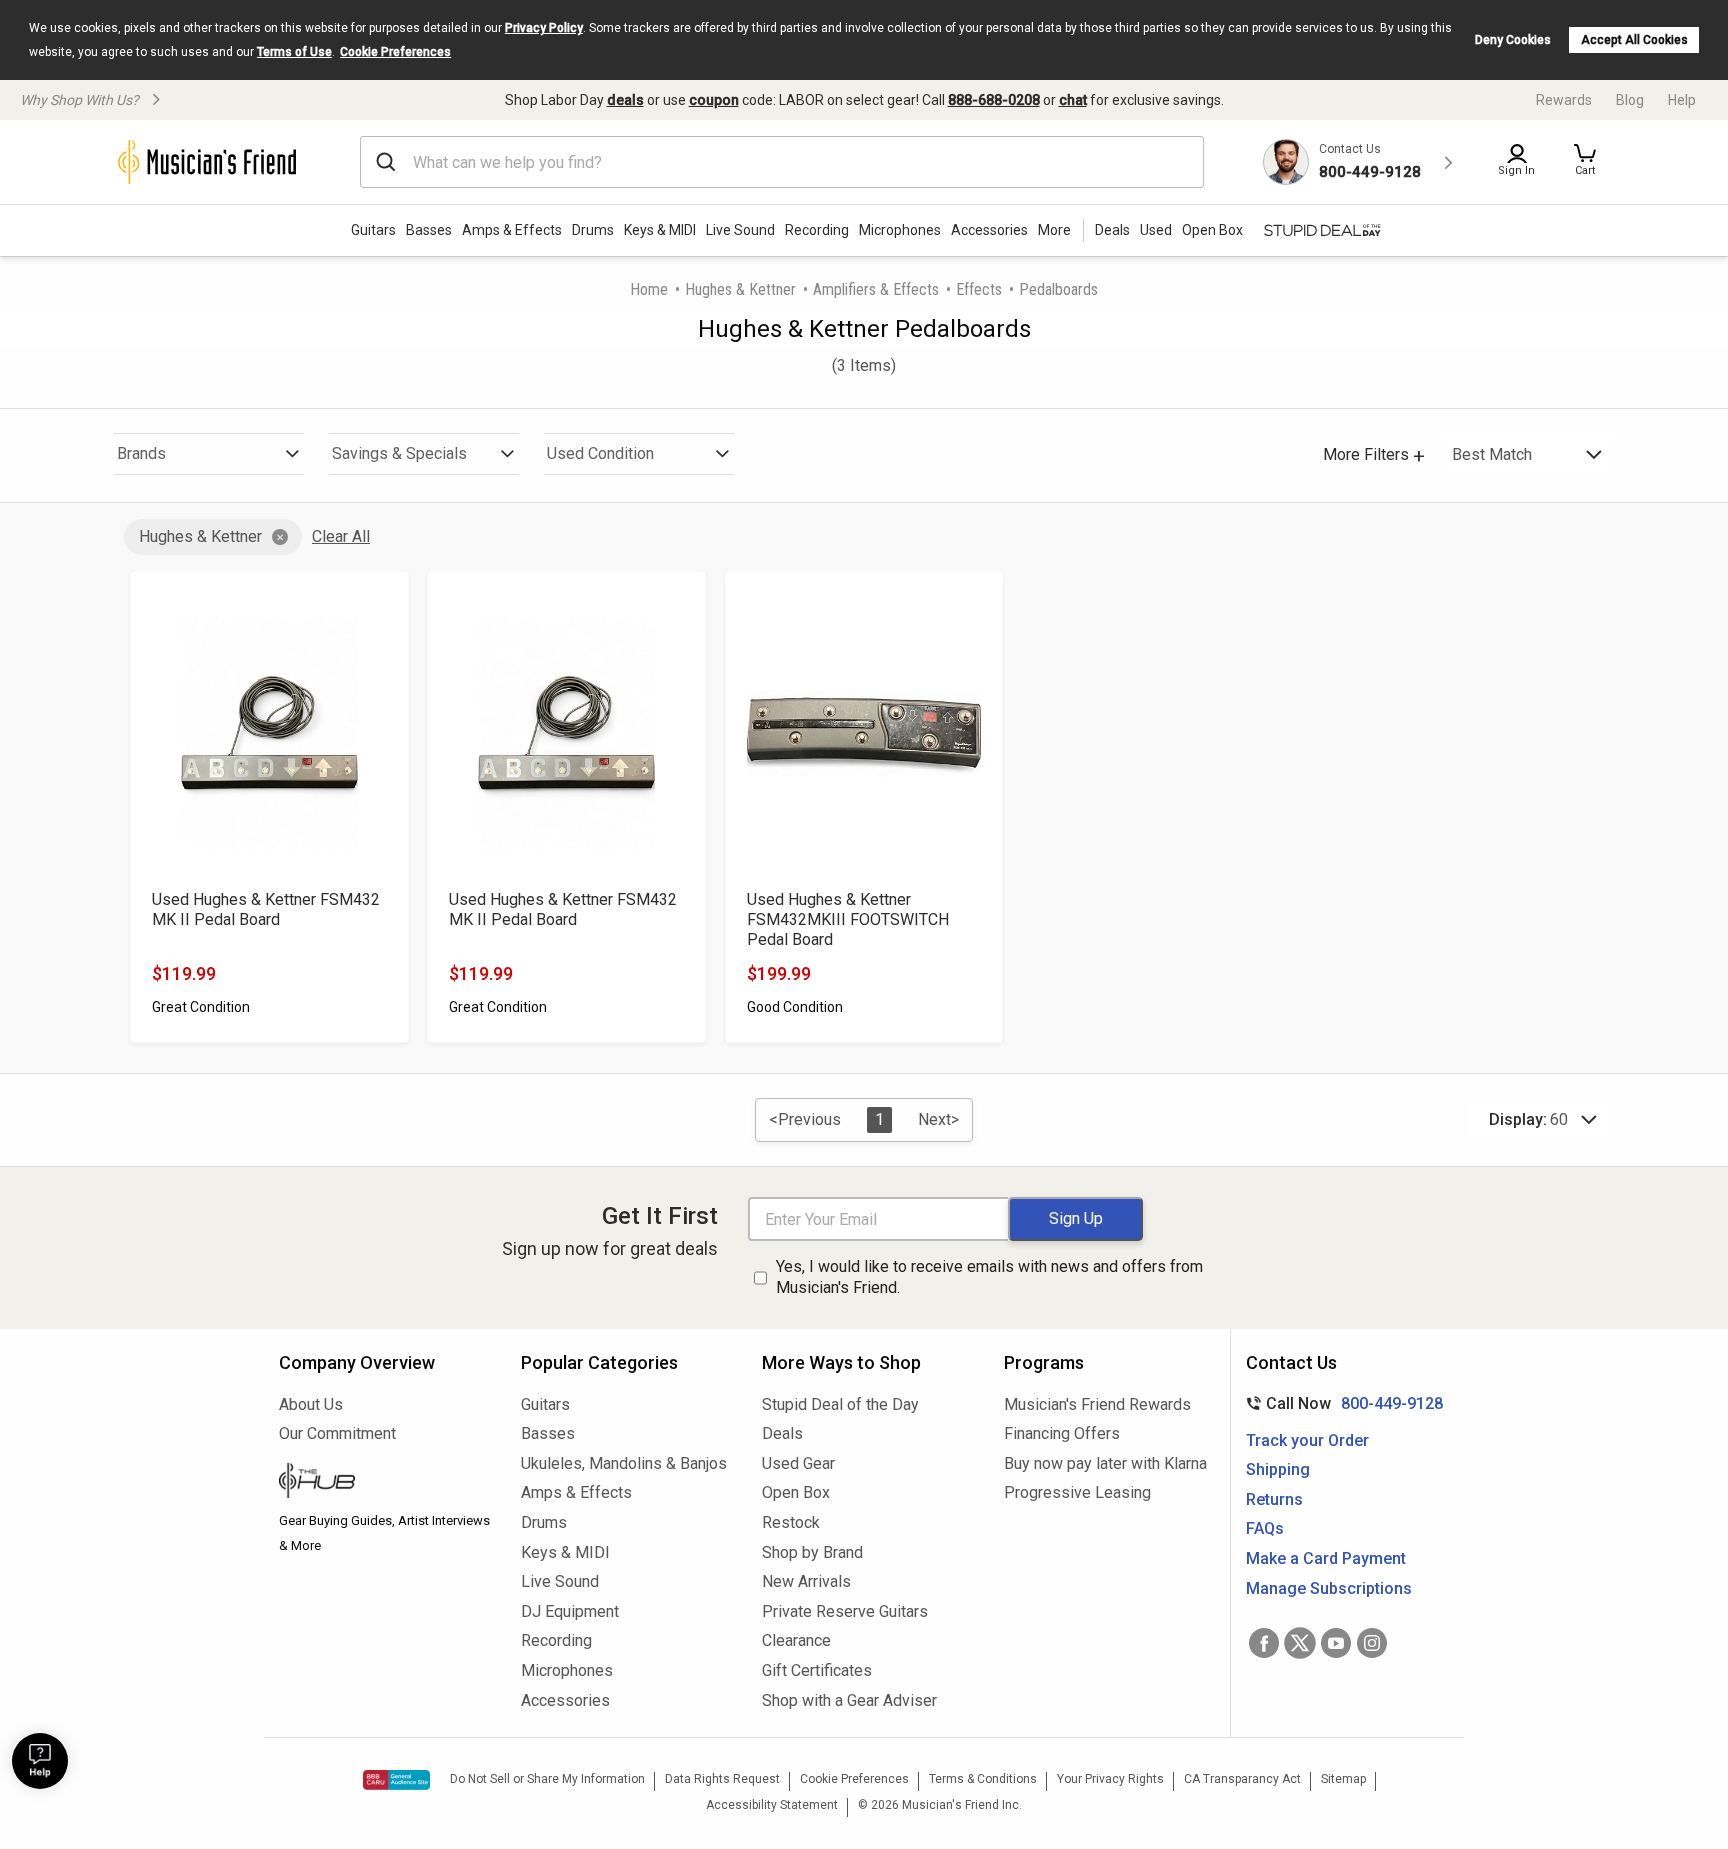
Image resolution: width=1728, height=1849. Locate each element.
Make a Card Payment (1326, 1558)
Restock (791, 1522)
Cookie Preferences (395, 52)
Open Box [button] (1212, 230)
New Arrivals (806, 1581)
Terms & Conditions (983, 1779)
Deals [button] (1112, 230)
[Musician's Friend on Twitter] (1300, 1643)
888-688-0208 (994, 100)
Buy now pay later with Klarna (1105, 1463)
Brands (141, 453)
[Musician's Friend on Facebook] (1264, 1643)
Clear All (341, 536)
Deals (782, 1433)
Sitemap (1343, 1779)
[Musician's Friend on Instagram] (1372, 1643)
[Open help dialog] (40, 1761)
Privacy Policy (544, 28)
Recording (817, 230)
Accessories (989, 230)
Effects (979, 289)
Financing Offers (1062, 1433)
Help (1682, 100)
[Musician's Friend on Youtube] (1336, 1643)
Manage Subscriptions (1329, 1588)
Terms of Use (294, 52)
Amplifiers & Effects (876, 289)
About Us (311, 1404)
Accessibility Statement (772, 1805)
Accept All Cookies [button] (1634, 40)
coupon (714, 100)
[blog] (385, 1483)
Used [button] (1156, 230)
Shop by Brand (812, 1552)
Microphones (900, 230)
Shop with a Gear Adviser (849, 1700)
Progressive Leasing (1077, 1492)
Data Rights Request (722, 1779)
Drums (593, 230)
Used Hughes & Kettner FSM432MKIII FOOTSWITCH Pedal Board (848, 919)
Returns (1274, 1499)
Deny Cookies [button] (1513, 40)
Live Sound (740, 230)
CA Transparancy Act (1242, 1779)
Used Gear (798, 1463)
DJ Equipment (570, 1611)
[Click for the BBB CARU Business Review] (396, 1780)
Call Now (1340, 1403)
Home (649, 289)
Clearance (796, 1640)
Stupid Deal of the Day (840, 1404)
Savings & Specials (399, 453)
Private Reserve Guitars (845, 1611)
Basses (429, 230)
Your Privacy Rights (1110, 1779)
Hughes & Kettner (740, 289)
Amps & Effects (512, 230)
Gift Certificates (817, 1670)
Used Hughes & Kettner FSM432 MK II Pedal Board (266, 909)
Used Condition (600, 453)
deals (625, 100)
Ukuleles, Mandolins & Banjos (624, 1463)
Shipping (1278, 1469)
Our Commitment (337, 1433)
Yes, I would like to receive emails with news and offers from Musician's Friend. (989, 1277)
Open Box (796, 1492)
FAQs (1265, 1528)
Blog (1630, 100)
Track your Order (1307, 1440)
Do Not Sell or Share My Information (547, 1779)
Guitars (373, 230)
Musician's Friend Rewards (1097, 1404)
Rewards (1564, 100)
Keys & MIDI (660, 230)
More (1054, 230)
